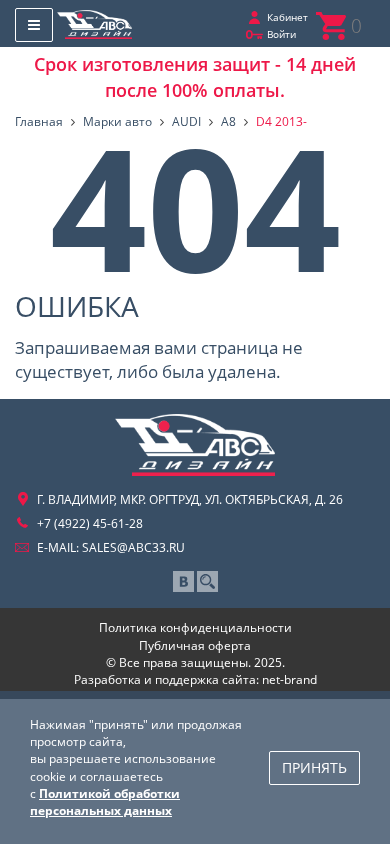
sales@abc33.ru (133, 547)
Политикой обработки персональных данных (105, 802)
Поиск (207, 581)
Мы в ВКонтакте (183, 581)
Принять (314, 767)
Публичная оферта (195, 645)
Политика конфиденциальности (195, 627)
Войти (281, 34)
